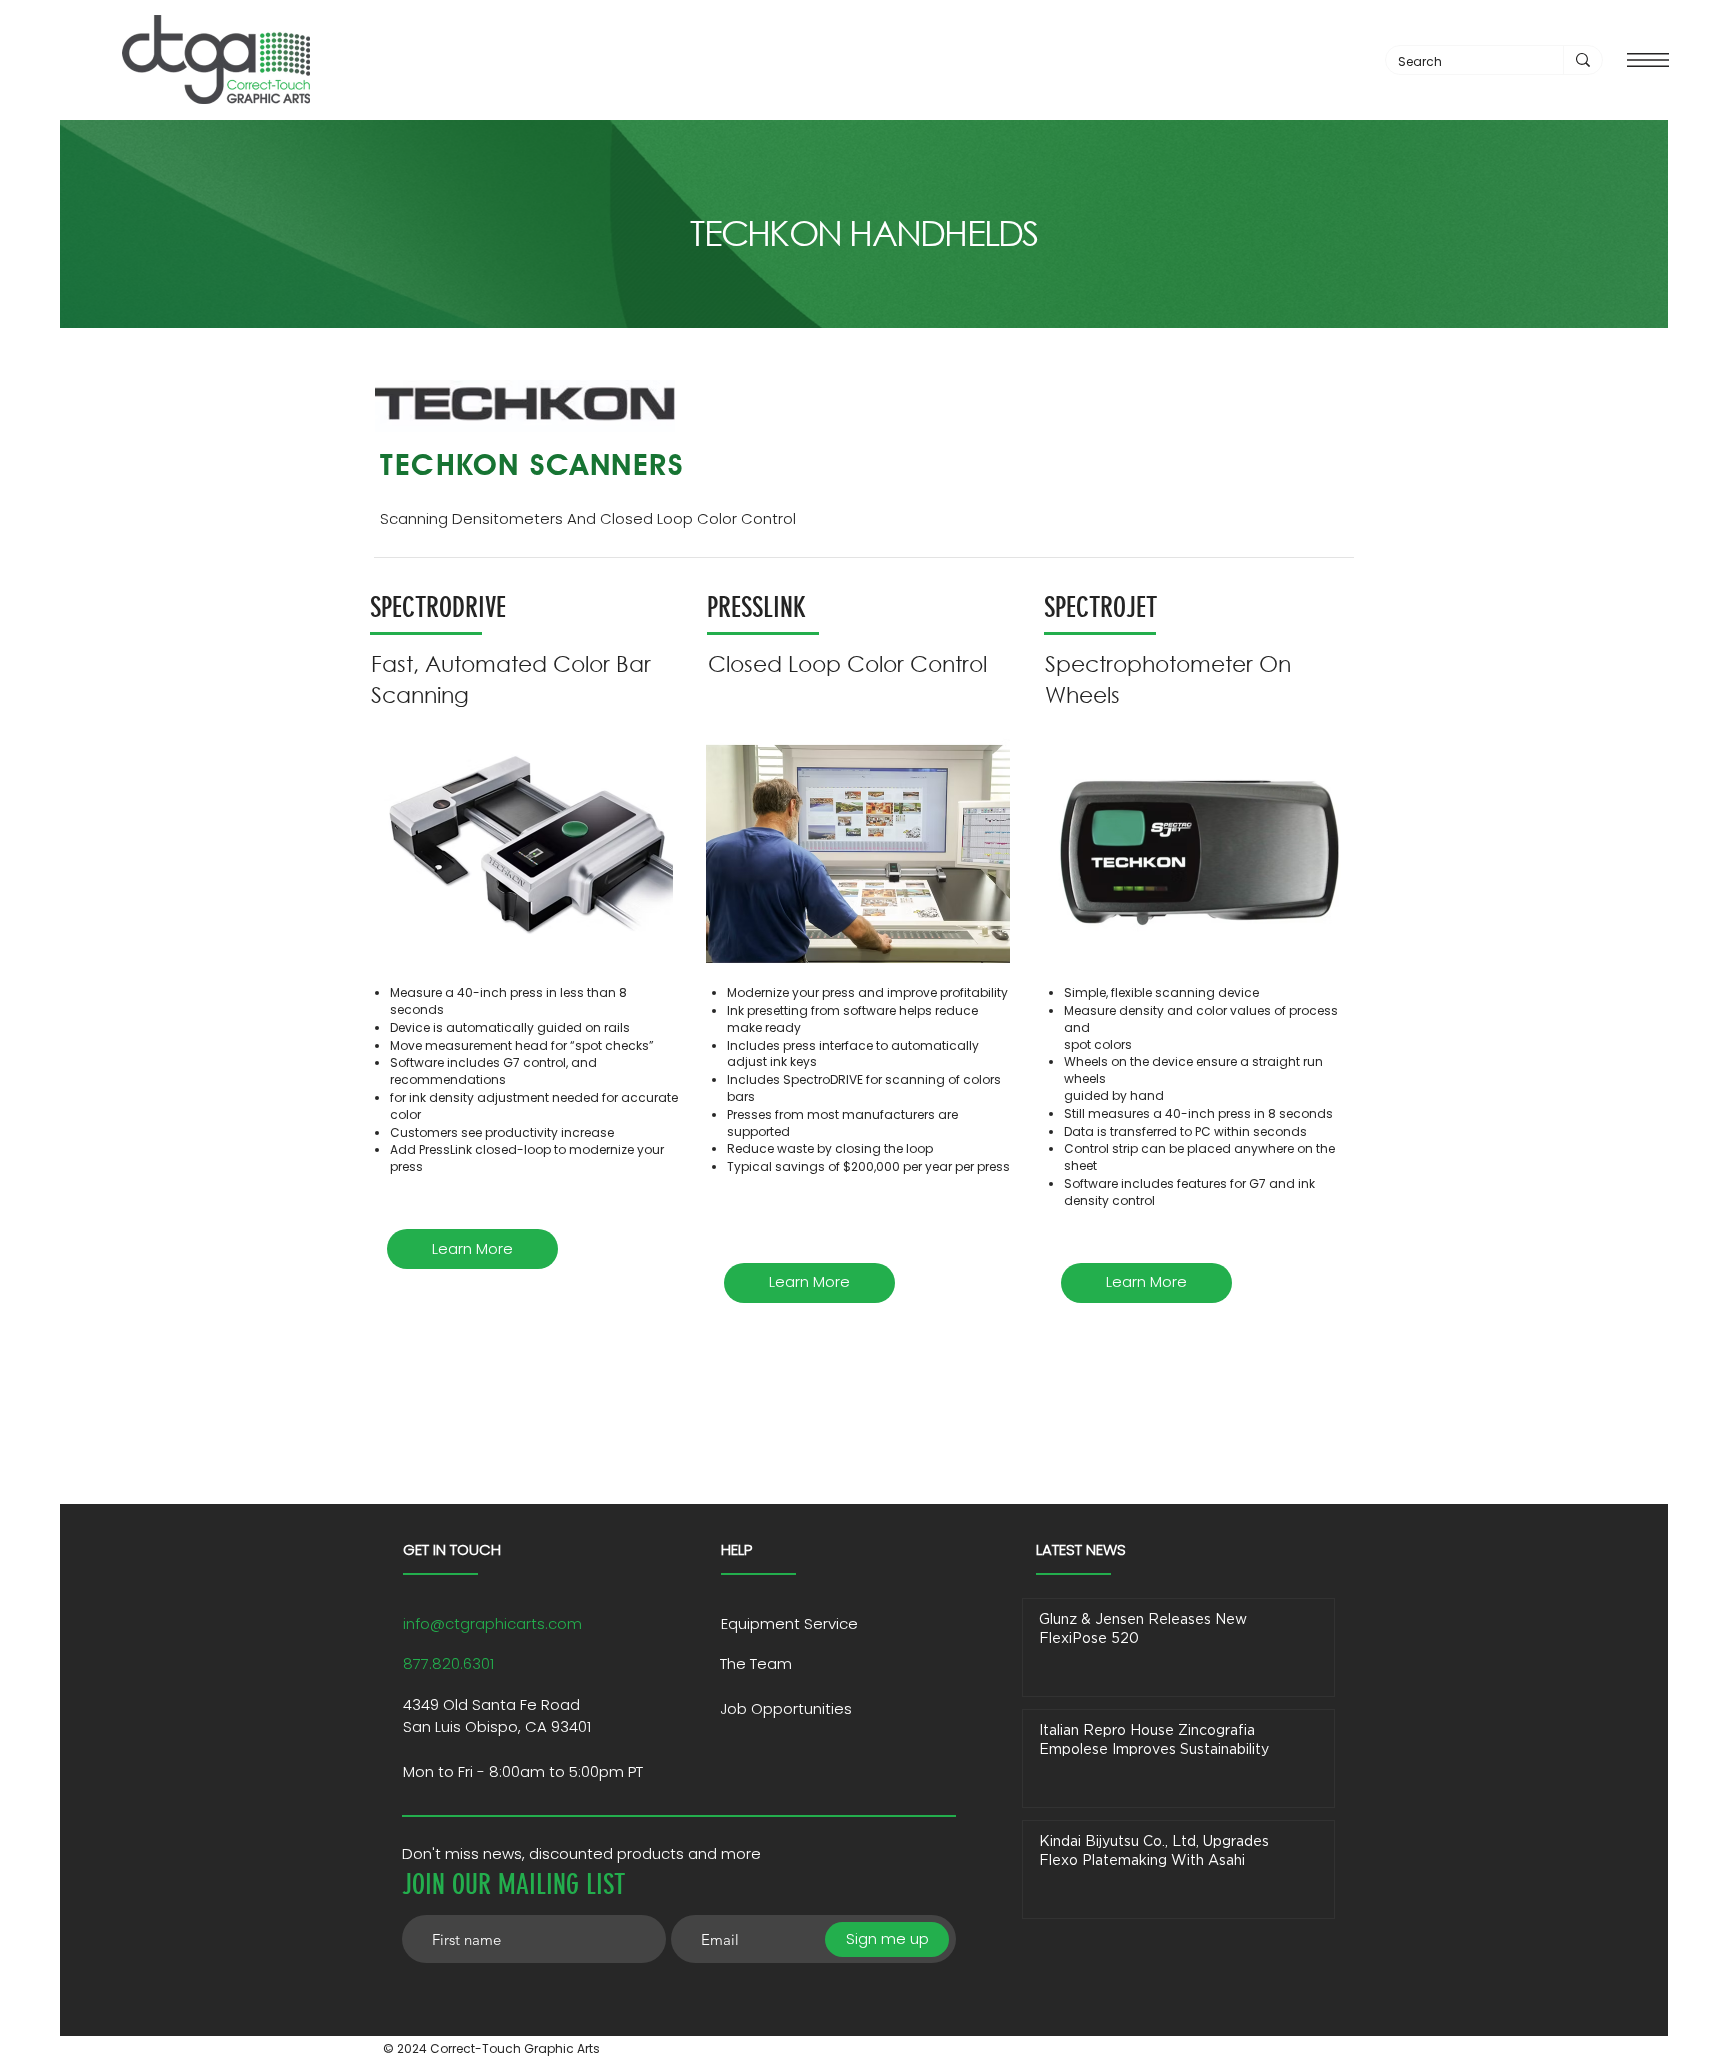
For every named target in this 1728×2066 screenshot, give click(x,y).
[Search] (1582, 60)
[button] (1648, 60)
